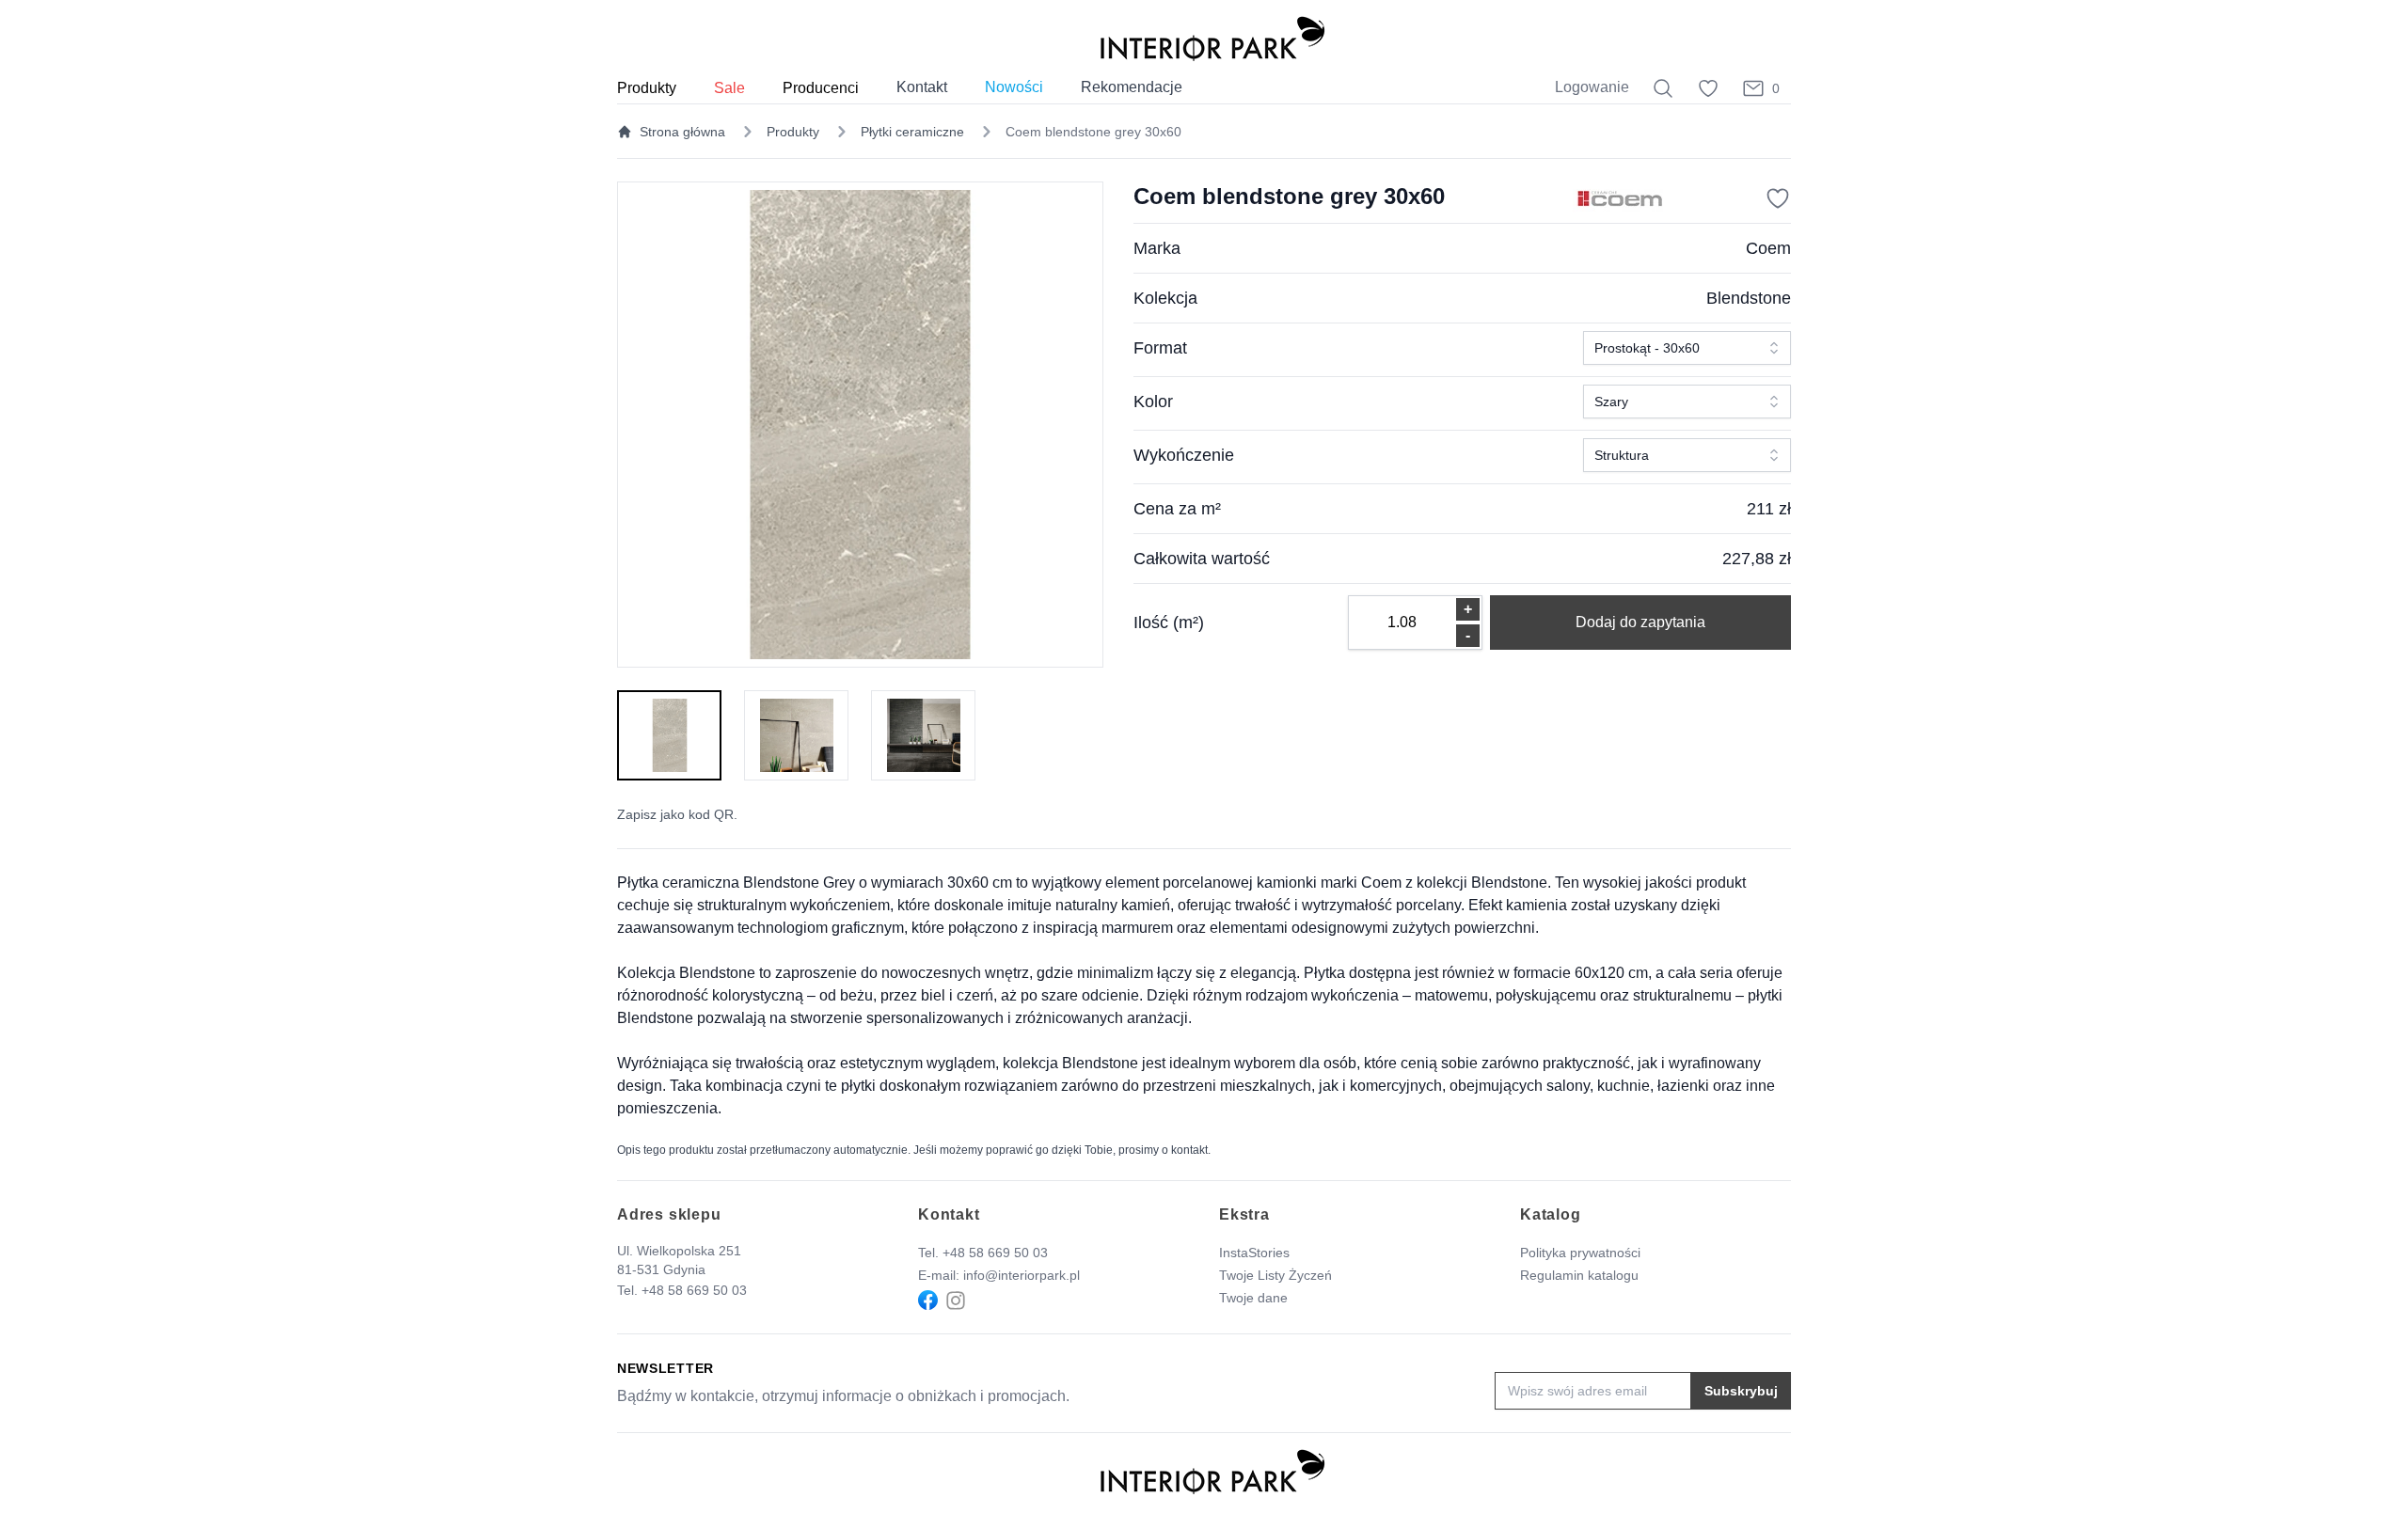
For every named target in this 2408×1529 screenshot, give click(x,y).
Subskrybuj (1741, 1391)
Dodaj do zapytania (1640, 622)
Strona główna (682, 132)
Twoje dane (1253, 1298)
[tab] (669, 735)
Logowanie (1592, 87)
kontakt (1189, 1150)
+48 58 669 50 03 (694, 1290)
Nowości (1014, 87)
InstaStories (1254, 1253)
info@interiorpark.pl (1022, 1275)
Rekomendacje (1132, 87)
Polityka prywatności (1580, 1253)
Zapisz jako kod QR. (677, 814)
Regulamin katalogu (1579, 1275)
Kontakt (922, 87)
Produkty (793, 132)
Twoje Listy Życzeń (1275, 1275)
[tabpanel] (860, 425)
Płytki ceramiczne (912, 132)
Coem (1768, 248)
